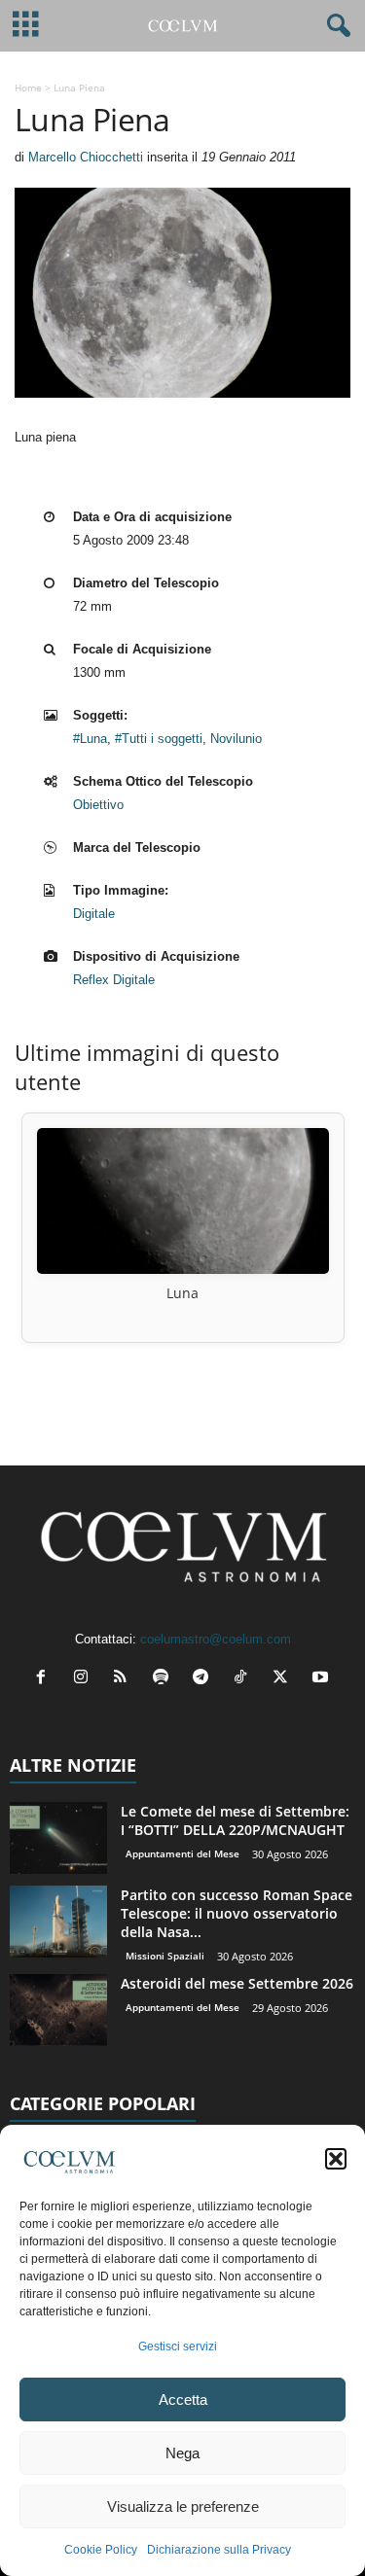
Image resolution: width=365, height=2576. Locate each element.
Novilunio (236, 739)
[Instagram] (85, 1679)
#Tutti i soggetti (159, 739)
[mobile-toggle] (26, 26)
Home (28, 88)
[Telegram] (205, 1679)
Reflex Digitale (114, 980)
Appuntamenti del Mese (182, 1853)
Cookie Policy (101, 2550)
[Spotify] (165, 1679)
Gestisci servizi (178, 2347)
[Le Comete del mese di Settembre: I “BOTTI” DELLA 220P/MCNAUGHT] (58, 1838)
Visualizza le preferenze (183, 2506)
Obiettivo (98, 805)
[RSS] (125, 1679)
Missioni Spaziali (165, 1956)
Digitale (94, 914)
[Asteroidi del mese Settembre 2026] (58, 2011)
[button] (336, 2159)
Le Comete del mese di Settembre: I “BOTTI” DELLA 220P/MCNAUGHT (235, 1820)
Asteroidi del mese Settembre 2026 (237, 1983)
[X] (285, 1679)
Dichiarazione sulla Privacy (219, 2550)
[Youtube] (323, 1679)
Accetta (183, 2400)
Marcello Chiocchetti (86, 157)
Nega (182, 2453)
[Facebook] (45, 1679)
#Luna (90, 739)
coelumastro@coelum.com (216, 1639)
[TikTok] (245, 1679)
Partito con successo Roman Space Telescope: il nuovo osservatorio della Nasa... (237, 1913)
